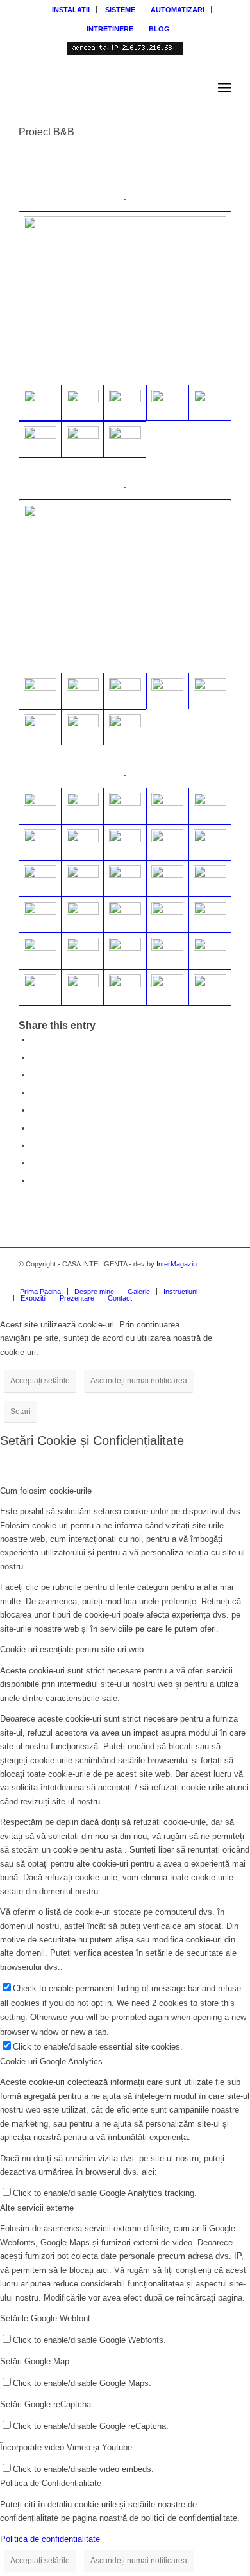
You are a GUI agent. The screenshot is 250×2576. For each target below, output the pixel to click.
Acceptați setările (40, 1381)
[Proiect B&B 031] (210, 403)
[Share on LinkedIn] (35, 1110)
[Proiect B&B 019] (125, 298)
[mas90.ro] (104, 88)
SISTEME (120, 10)
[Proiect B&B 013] (210, 806)
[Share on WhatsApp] (35, 1075)
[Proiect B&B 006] (167, 806)
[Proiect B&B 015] (83, 915)
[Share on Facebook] (35, 1040)
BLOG (159, 29)
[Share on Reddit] (35, 1163)
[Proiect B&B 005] (83, 691)
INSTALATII (71, 10)
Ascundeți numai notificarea (139, 1381)
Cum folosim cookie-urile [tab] (46, 1491)
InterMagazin (177, 1264)
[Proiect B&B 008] (40, 728)
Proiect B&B (46, 132)
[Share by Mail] (35, 1181)
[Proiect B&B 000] (125, 691)
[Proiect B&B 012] (167, 915)
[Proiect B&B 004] (125, 728)
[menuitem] (71, 10)
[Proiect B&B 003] (83, 728)
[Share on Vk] (35, 1145)
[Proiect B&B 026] (83, 403)
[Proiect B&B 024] (125, 878)
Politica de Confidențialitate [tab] (51, 2483)
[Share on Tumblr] (35, 1128)
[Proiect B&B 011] (210, 915)
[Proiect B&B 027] (40, 439)
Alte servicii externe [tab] (37, 2208)
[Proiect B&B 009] (167, 403)
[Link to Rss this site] (183, 1278)
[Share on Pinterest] (35, 1093)
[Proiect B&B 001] (167, 691)
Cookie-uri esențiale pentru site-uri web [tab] (72, 1649)
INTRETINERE (110, 29)
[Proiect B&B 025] (125, 403)
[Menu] (225, 88)
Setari (21, 1412)
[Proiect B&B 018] (125, 806)
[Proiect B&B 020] (125, 586)
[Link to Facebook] (222, 1278)
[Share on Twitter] (35, 1058)
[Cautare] (196, 88)
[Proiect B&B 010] (125, 439)
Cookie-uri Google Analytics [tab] (51, 2062)
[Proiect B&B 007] (167, 951)
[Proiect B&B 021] (40, 843)
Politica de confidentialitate (50, 2539)
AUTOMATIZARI (178, 10)
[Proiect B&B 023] (167, 878)
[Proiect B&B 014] (125, 915)
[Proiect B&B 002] (210, 691)
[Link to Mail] (203, 1278)
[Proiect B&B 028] (83, 843)
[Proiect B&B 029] (83, 439)
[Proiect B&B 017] (40, 806)
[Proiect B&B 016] (83, 806)
